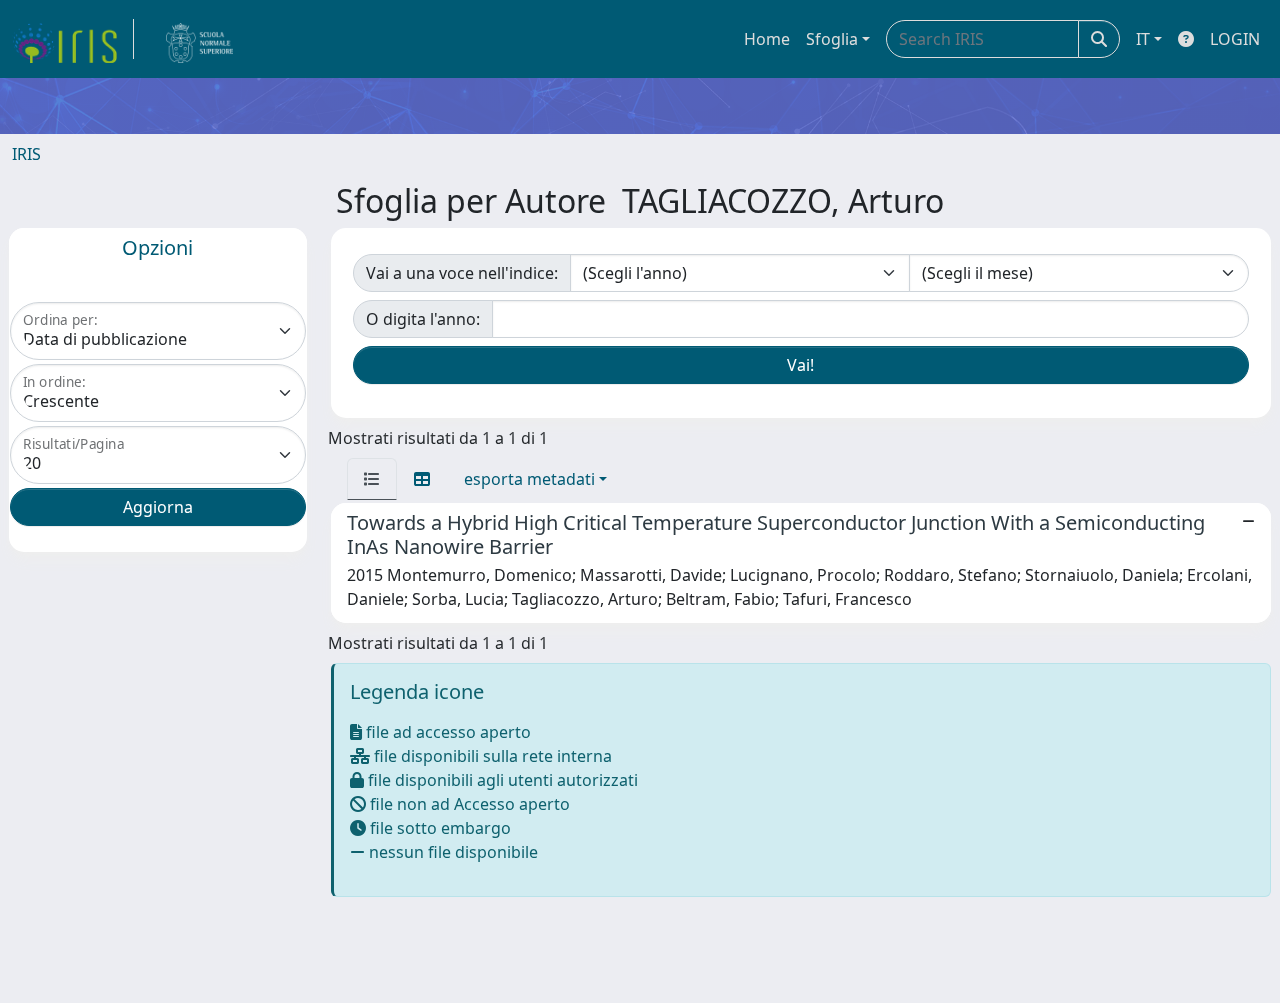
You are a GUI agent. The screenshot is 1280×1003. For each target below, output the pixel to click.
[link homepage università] (200, 39)
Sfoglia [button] (832, 39)
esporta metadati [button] (529, 479)
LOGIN (1235, 39)
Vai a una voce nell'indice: (462, 273)
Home (767, 39)
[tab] (372, 479)
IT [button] (1143, 39)
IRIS (26, 154)
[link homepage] (73, 39)
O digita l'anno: (423, 319)
